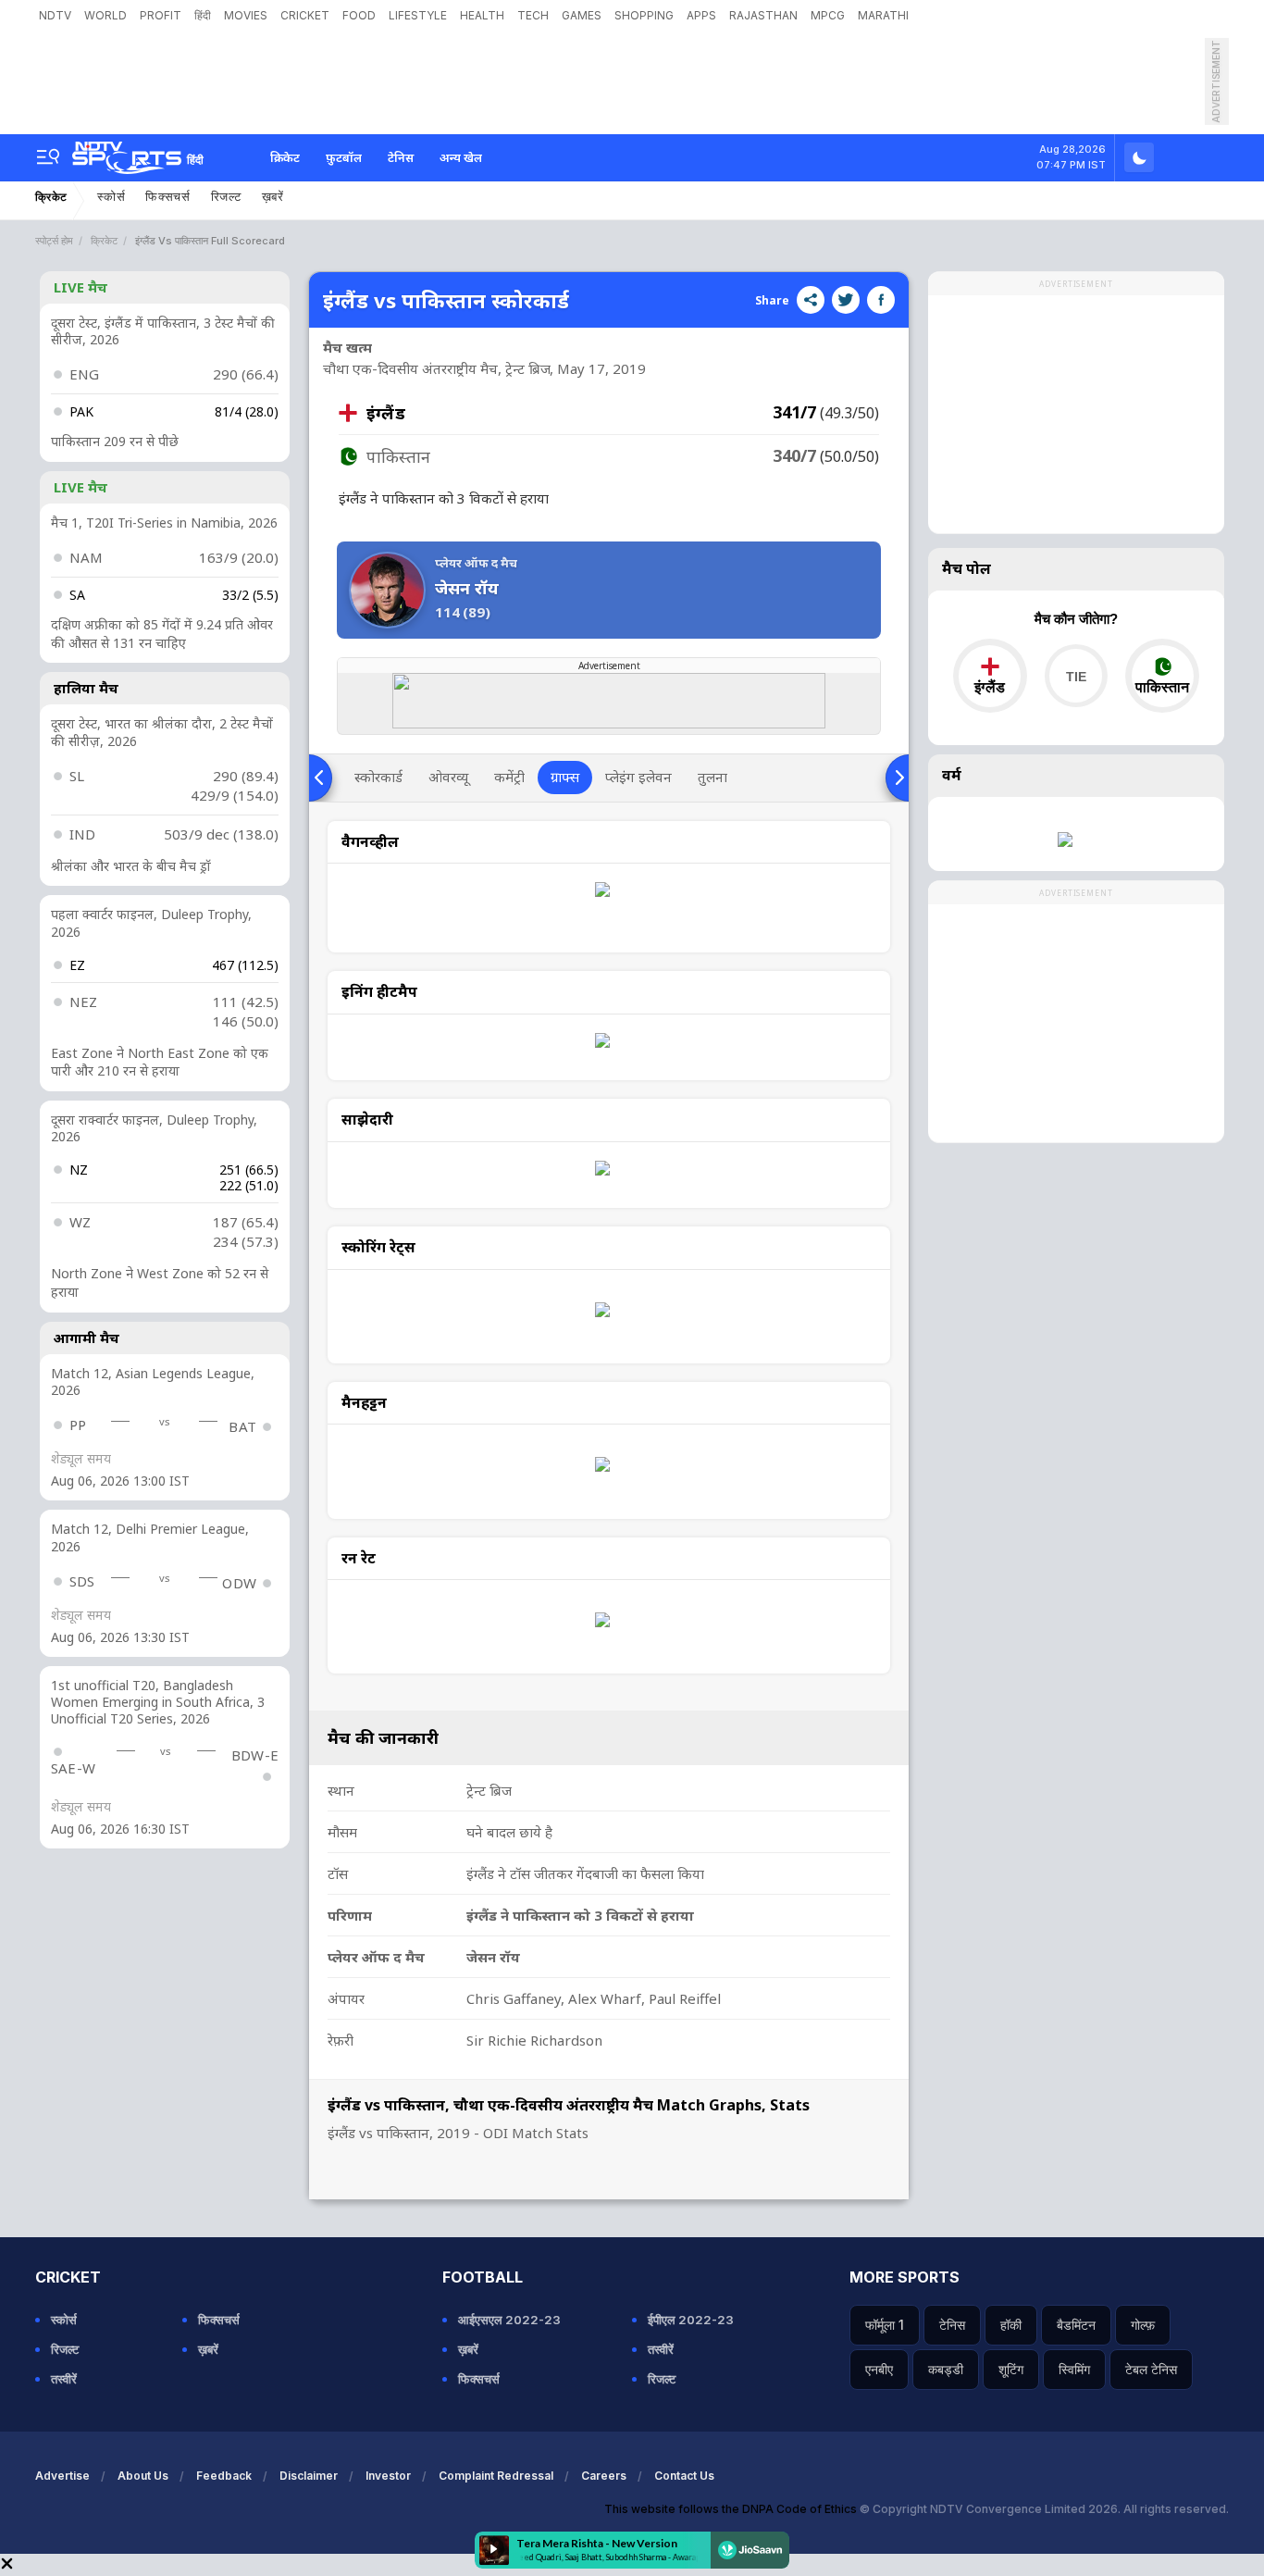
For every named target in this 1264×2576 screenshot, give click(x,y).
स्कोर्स (111, 197)
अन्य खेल (461, 157)
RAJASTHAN (763, 15)
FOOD (359, 15)
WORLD (105, 15)
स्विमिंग (1074, 2369)
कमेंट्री (509, 777)
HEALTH (482, 15)
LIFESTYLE (418, 15)
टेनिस (401, 157)
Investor (388, 2476)
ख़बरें (273, 197)
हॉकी (1011, 2325)
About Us (143, 2476)
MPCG (828, 15)
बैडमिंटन (1076, 2325)
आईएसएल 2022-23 (509, 2320)
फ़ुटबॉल (344, 157)
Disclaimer (309, 2476)
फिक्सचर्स (168, 197)
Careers (604, 2476)
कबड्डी (946, 2369)
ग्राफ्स (565, 777)
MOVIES (246, 15)
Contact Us (684, 2476)
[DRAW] (1076, 676)
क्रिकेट (285, 157)
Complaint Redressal (496, 2476)
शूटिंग (1011, 2369)
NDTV (55, 15)
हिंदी (203, 15)
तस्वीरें (64, 2379)
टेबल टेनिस (1151, 2369)
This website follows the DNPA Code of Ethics (732, 2509)
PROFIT (161, 15)
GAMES (582, 15)
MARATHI (883, 15)
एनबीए (879, 2369)
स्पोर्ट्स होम (54, 241)
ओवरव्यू (448, 777)
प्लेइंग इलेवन (638, 777)
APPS (701, 15)
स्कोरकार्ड (378, 777)
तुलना (713, 777)
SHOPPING (644, 15)
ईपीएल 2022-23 (691, 2320)
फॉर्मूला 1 (885, 2325)
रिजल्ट (226, 197)
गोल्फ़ (1143, 2325)
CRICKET (305, 15)
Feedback (224, 2476)
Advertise (62, 2476)
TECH (533, 15)
